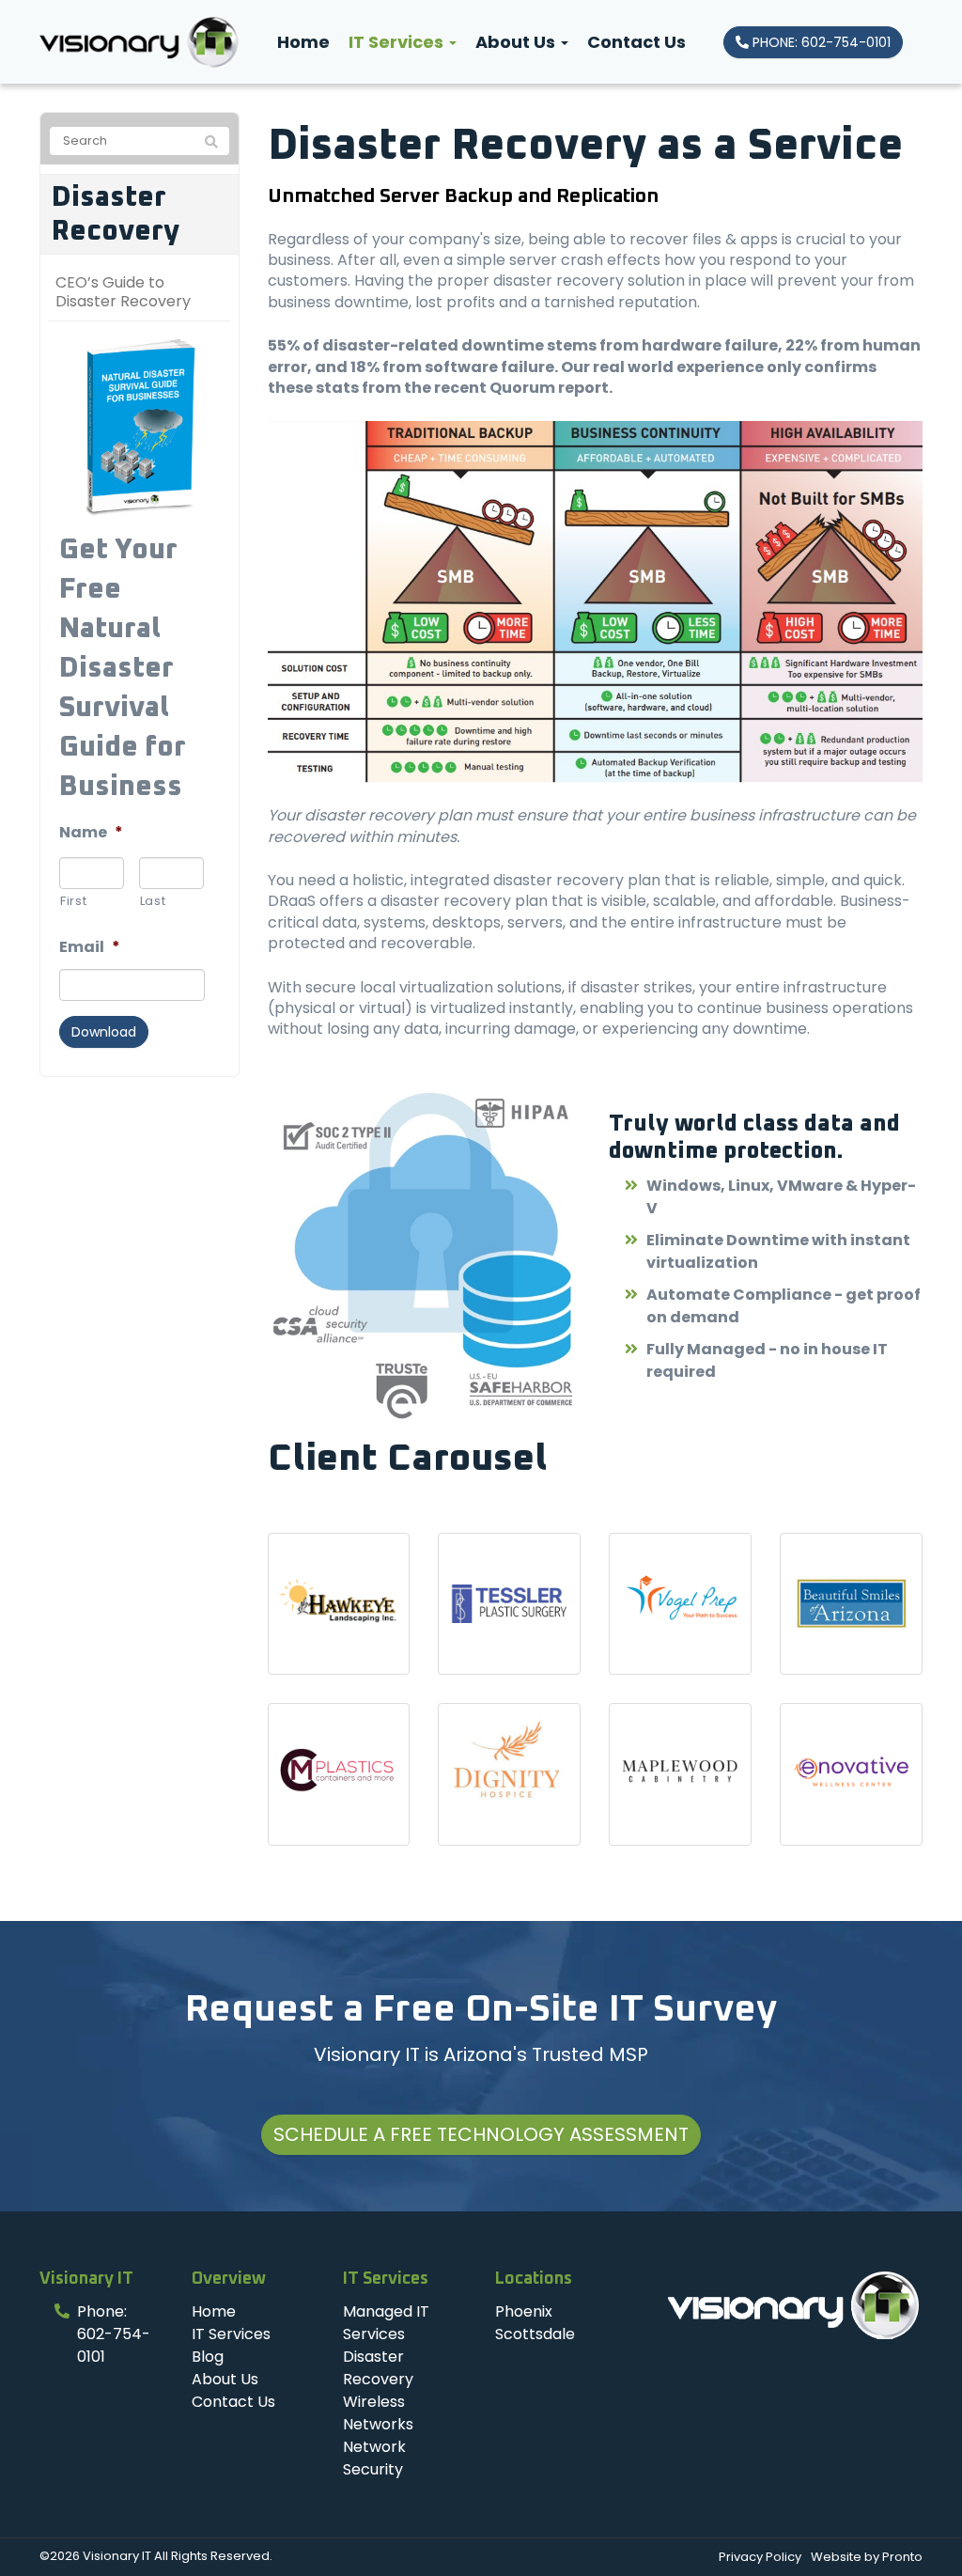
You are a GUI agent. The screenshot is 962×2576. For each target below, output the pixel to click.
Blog (208, 2357)
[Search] (211, 142)
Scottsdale (535, 2334)
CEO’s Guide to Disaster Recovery (123, 292)
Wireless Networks (378, 2413)
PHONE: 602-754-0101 (820, 42)
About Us (517, 42)
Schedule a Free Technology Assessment (481, 2134)
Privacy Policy (760, 2557)
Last (153, 901)
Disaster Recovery (116, 214)
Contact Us (636, 42)
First (73, 901)
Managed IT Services (386, 2323)
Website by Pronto (867, 2557)
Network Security (374, 2458)
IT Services (398, 42)
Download (104, 1032)
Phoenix (524, 2311)
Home (303, 42)
